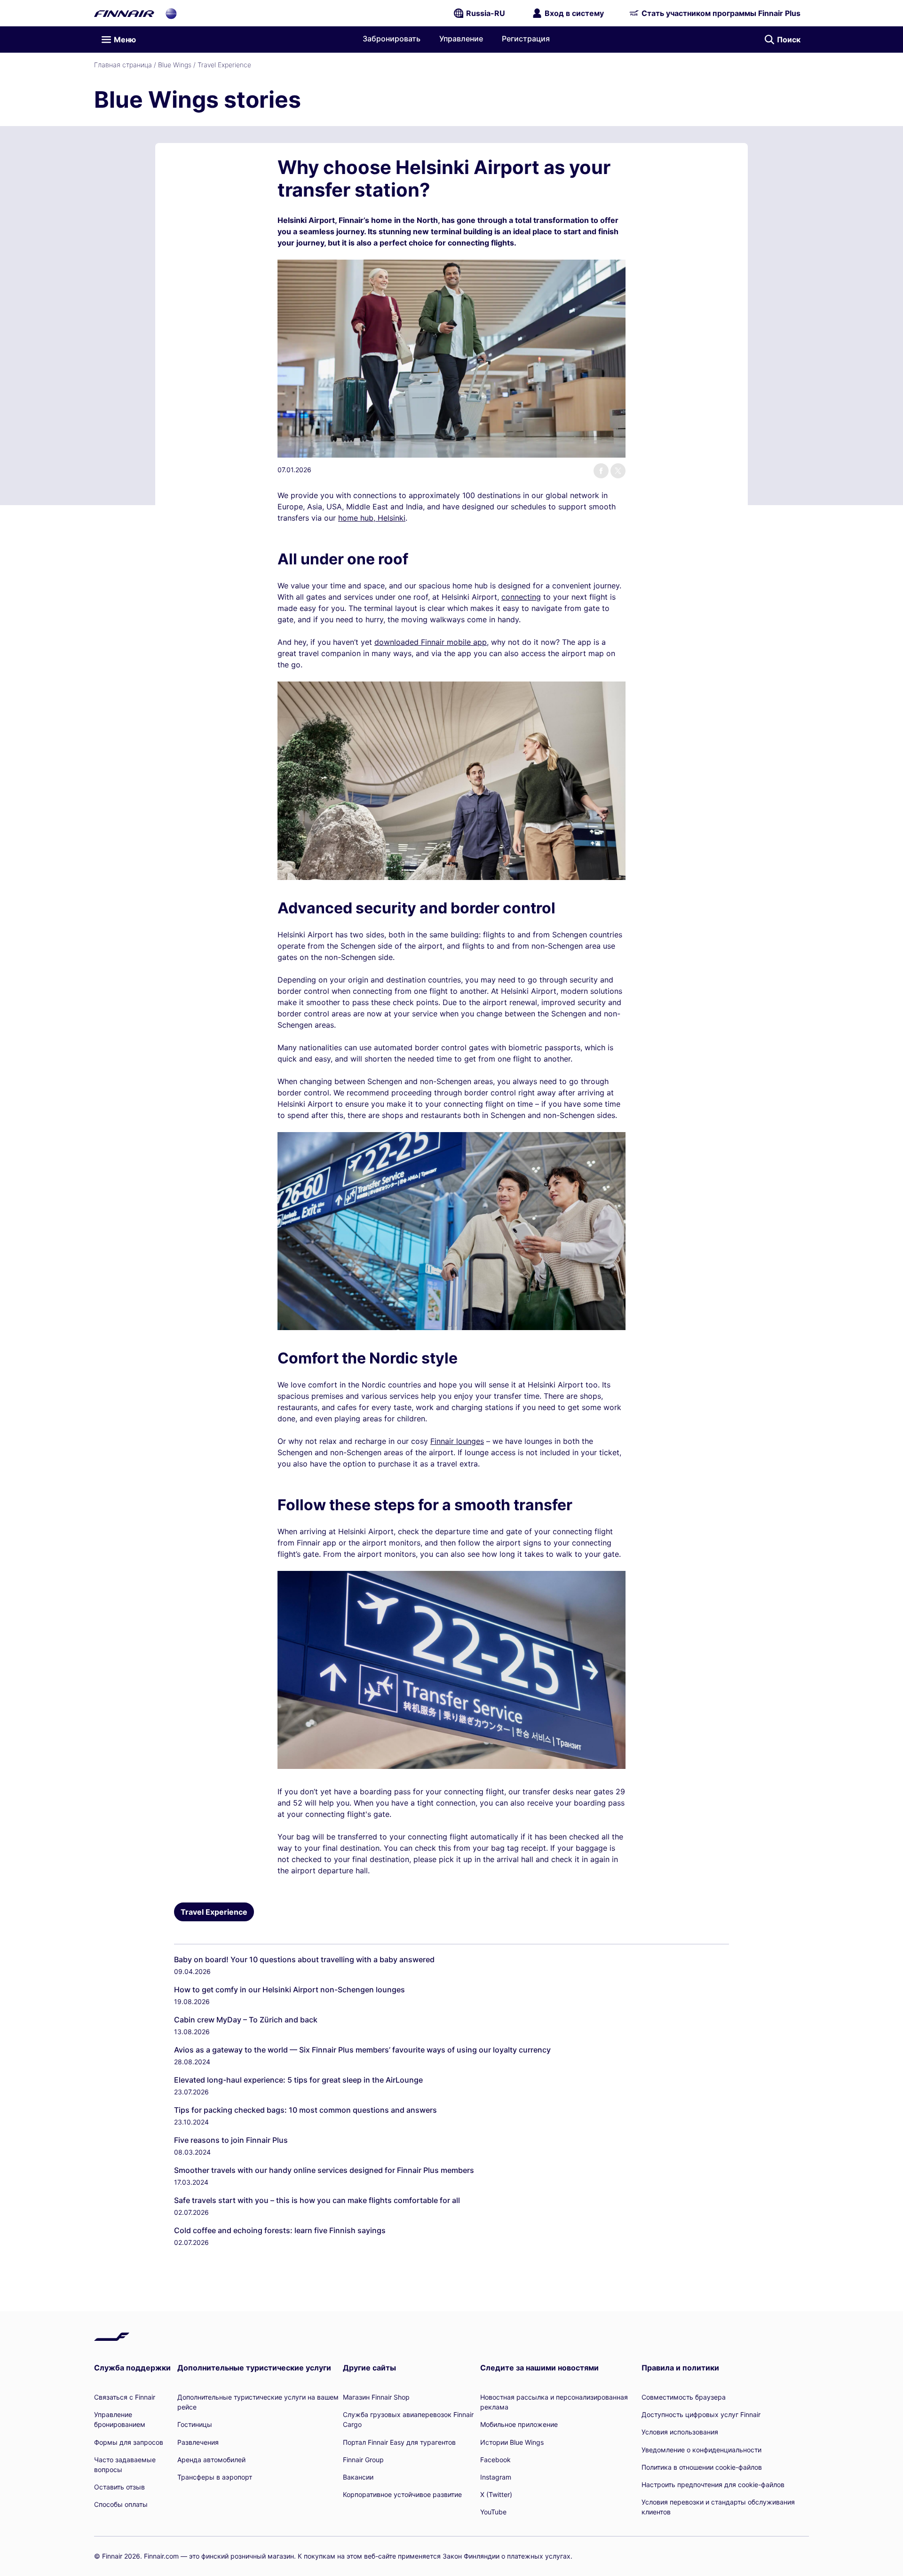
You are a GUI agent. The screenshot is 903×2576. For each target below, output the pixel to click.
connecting (521, 597)
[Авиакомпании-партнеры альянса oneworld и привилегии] (171, 13)
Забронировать (392, 39)
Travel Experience (224, 65)
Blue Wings (175, 65)
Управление (461, 39)
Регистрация (526, 39)
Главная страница (123, 65)
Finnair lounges (457, 1441)
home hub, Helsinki (372, 518)
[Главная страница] (124, 13)
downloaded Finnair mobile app (431, 642)
